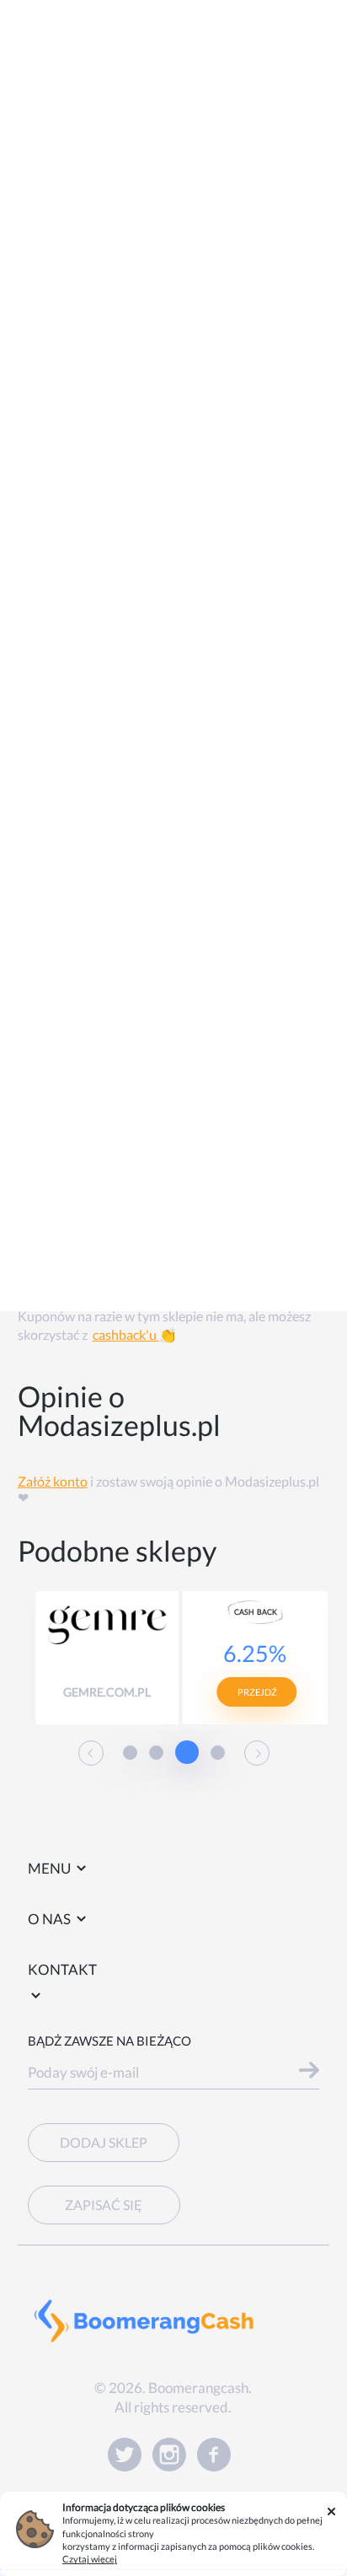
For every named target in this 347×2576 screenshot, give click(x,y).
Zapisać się (104, 2205)
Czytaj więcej (90, 2559)
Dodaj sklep (104, 2142)
